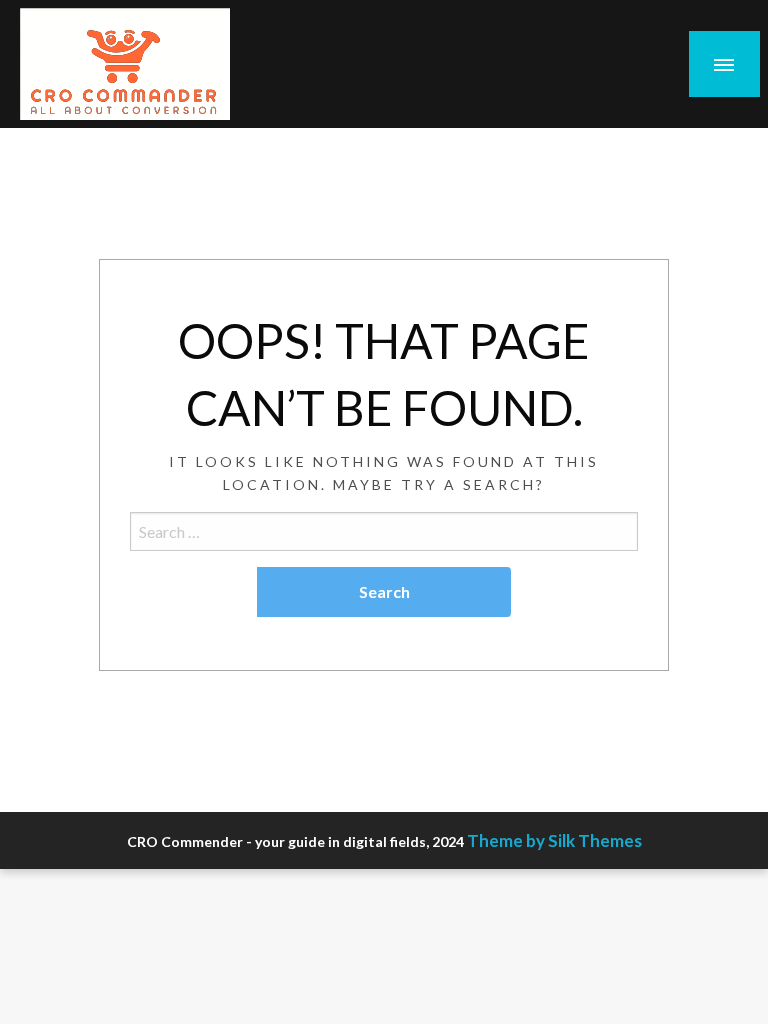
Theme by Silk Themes (554, 840)
